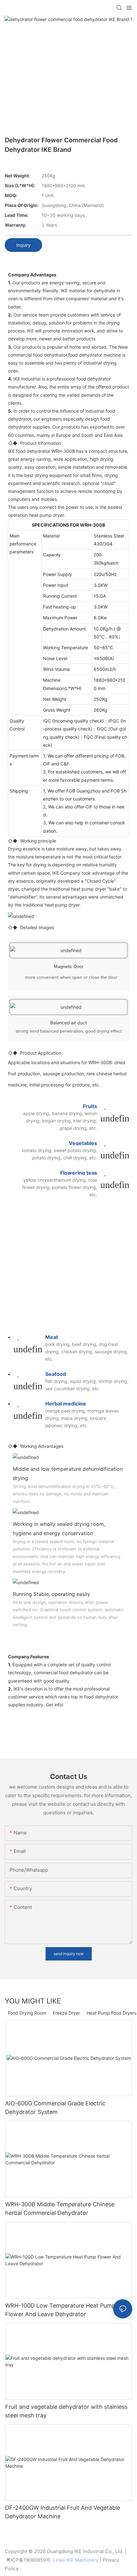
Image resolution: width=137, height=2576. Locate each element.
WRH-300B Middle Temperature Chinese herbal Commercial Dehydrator (60, 2209)
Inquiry (23, 245)
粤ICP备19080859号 (28, 2560)
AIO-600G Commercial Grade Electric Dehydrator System (55, 2108)
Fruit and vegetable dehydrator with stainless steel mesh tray (66, 2411)
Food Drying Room (27, 2013)
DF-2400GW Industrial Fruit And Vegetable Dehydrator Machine (63, 2512)
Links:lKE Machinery (76, 2560)
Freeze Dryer (66, 2013)
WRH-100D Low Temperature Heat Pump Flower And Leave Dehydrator (60, 2310)
